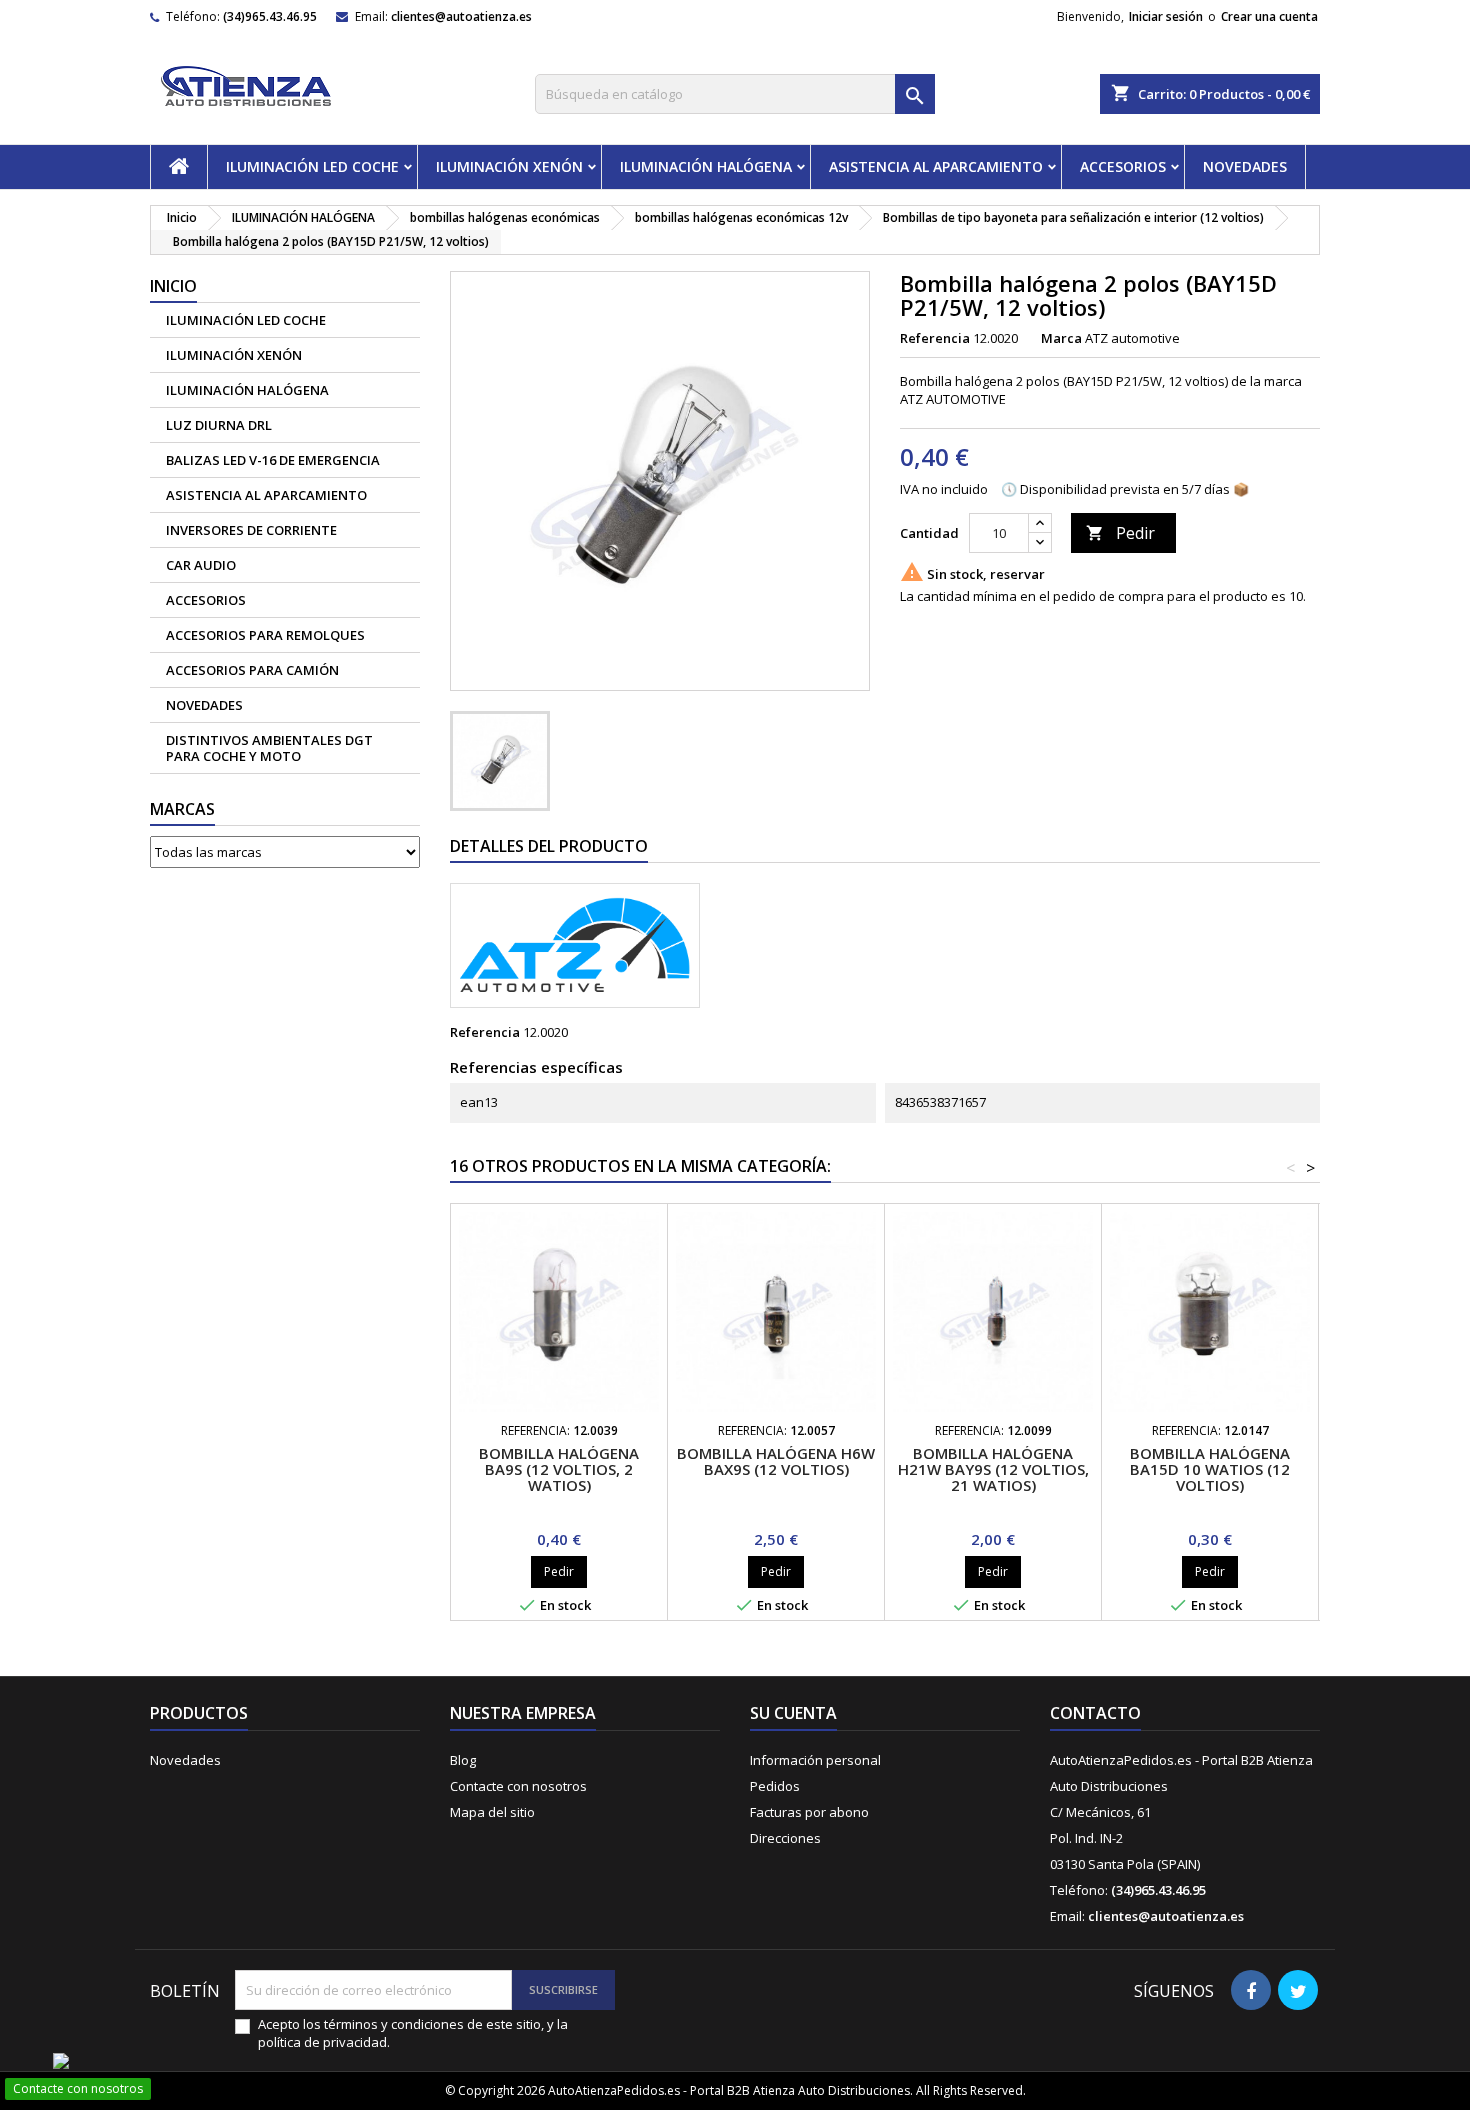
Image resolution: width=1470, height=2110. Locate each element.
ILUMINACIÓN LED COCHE (312, 166)
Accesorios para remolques (265, 635)
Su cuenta (793, 1713)
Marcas (182, 809)
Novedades (185, 1760)
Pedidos (775, 1786)
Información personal (815, 1760)
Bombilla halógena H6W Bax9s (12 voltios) (776, 1461)
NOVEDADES (1245, 166)
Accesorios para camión (252, 670)
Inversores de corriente (251, 530)
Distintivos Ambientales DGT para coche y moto (269, 748)
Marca (1061, 338)
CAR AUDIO (201, 565)
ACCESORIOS (1123, 166)
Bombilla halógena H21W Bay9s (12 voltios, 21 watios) (993, 1469)
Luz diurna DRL (219, 425)
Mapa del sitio (492, 1812)
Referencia (935, 338)
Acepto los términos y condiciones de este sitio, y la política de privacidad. (413, 2033)
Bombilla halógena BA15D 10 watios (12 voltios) (1210, 1469)
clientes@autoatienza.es (461, 16)
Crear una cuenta (1269, 16)
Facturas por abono (809, 1812)
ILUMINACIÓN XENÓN (509, 166)
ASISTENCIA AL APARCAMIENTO (936, 166)
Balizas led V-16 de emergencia (273, 460)
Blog (463, 1760)
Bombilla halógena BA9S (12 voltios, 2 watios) (559, 1469)
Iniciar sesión (1166, 16)
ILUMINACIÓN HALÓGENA (706, 166)
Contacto (1095, 1713)
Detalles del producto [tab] (549, 846)
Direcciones (785, 1838)
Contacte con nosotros (518, 1786)
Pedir (1120, 533)
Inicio (173, 286)
